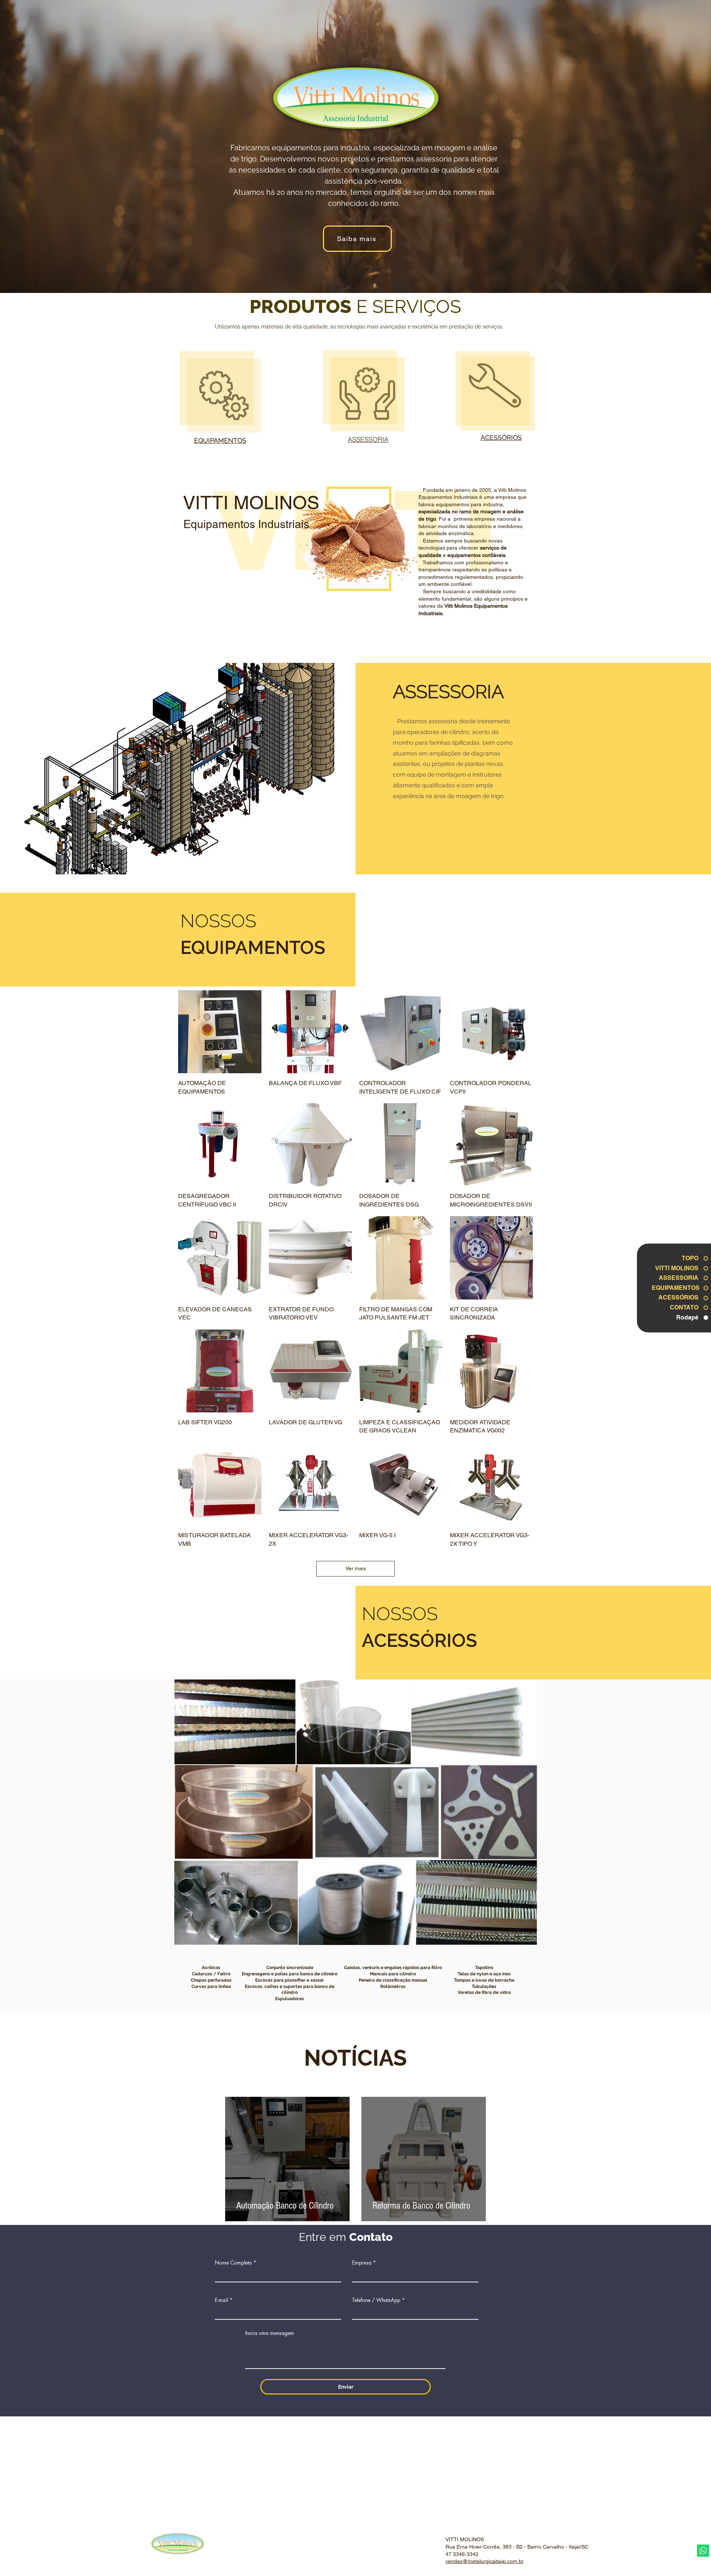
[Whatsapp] (703, 2551)
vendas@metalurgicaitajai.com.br (485, 2561)
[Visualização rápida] (220, 1032)
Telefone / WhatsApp (376, 2300)
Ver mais (356, 1568)
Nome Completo (233, 2263)
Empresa (362, 2263)
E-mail (221, 2300)
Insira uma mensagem (270, 2333)
